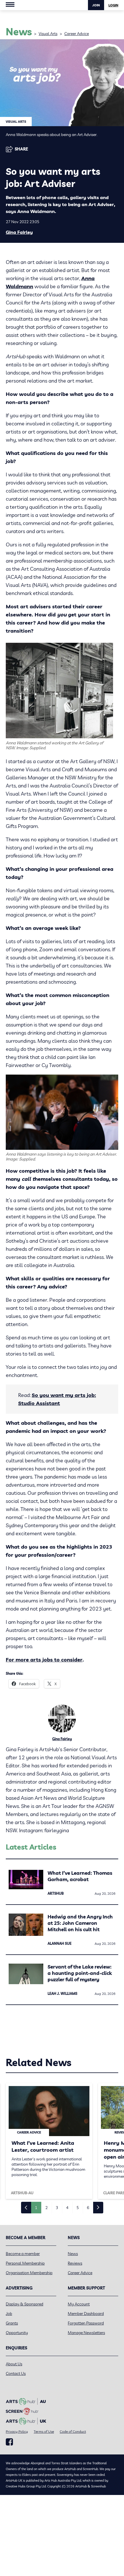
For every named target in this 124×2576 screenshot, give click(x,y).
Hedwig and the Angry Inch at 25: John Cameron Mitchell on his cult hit (80, 1923)
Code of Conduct (73, 2431)
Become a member (23, 2254)
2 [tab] (46, 2208)
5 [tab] (78, 2208)
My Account (79, 2304)
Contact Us (16, 2373)
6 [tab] (88, 2208)
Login (113, 5)
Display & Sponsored (25, 2304)
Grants (12, 2323)
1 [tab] (36, 2208)
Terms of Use (44, 2431)
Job (9, 2314)
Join (96, 5)
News (73, 2254)
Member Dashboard (86, 2314)
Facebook (9, 2442)
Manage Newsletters (86, 2333)
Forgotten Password (86, 2323)
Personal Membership (25, 2263)
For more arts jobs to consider (44, 1660)
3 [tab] (57, 2208)
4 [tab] (67, 2208)
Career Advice (77, 34)
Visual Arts (48, 34)
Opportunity (17, 2333)
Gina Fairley (19, 232)
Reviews (75, 2263)
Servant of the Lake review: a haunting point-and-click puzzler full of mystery (80, 1973)
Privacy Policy (17, 2431)
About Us (14, 2364)
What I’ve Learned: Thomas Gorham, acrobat (80, 1876)
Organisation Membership (29, 2273)
